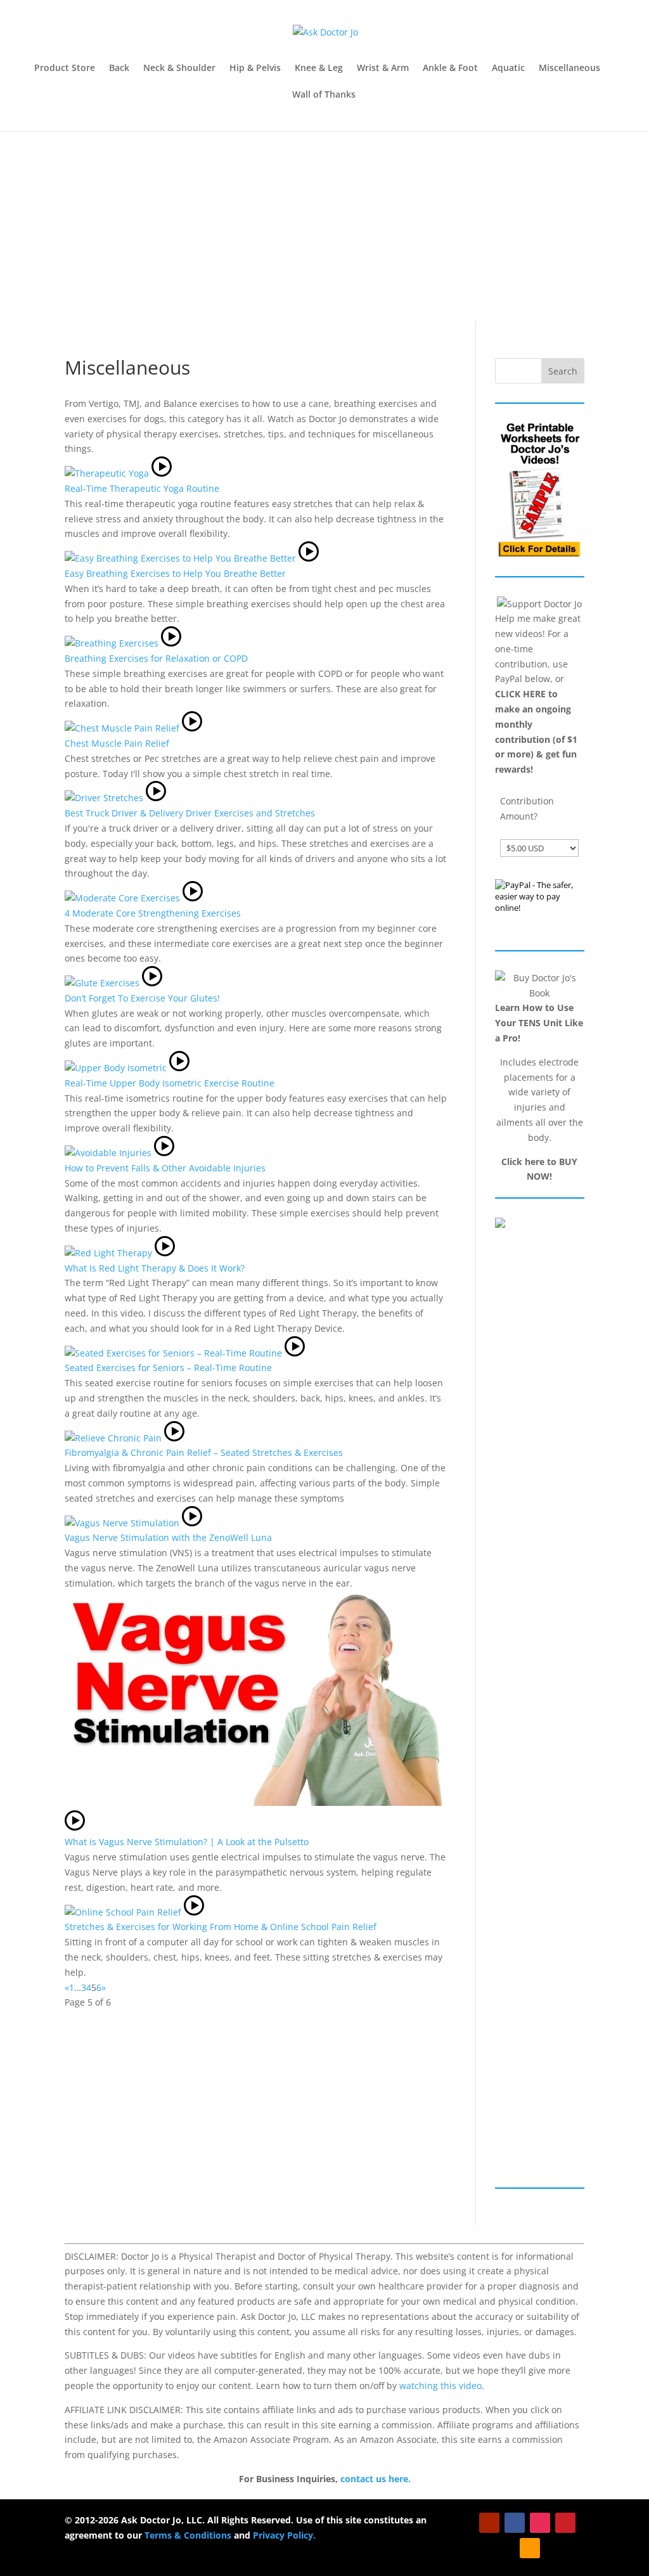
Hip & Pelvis (255, 68)
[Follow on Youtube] (489, 2523)
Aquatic (508, 68)
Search (563, 371)
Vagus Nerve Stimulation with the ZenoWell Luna (168, 1537)
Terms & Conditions (188, 2535)
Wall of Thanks (324, 95)
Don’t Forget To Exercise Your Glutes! (142, 998)
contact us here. (376, 2479)
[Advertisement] (324, 226)
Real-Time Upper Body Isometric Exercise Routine (170, 1083)
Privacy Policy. (284, 2535)
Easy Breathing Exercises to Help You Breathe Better (175, 573)
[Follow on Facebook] (515, 2523)
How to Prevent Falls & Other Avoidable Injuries (165, 1168)
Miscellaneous (569, 68)
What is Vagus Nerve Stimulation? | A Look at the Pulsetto (187, 1842)
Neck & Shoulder (179, 68)
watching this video (440, 2386)
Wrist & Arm (383, 68)
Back (119, 68)
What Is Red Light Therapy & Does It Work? (155, 1268)
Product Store (65, 68)
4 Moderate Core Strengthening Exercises (153, 913)
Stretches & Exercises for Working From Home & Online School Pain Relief (221, 1927)
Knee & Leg (319, 68)
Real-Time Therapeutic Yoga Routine (142, 488)
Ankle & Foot (450, 68)
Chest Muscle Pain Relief (117, 743)
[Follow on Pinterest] (565, 2523)
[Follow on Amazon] (530, 2548)
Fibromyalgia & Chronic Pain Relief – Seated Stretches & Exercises (204, 1452)
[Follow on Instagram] (540, 2523)
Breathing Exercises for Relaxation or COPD (156, 658)
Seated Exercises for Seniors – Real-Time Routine (168, 1368)
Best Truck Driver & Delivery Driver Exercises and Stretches (190, 813)
